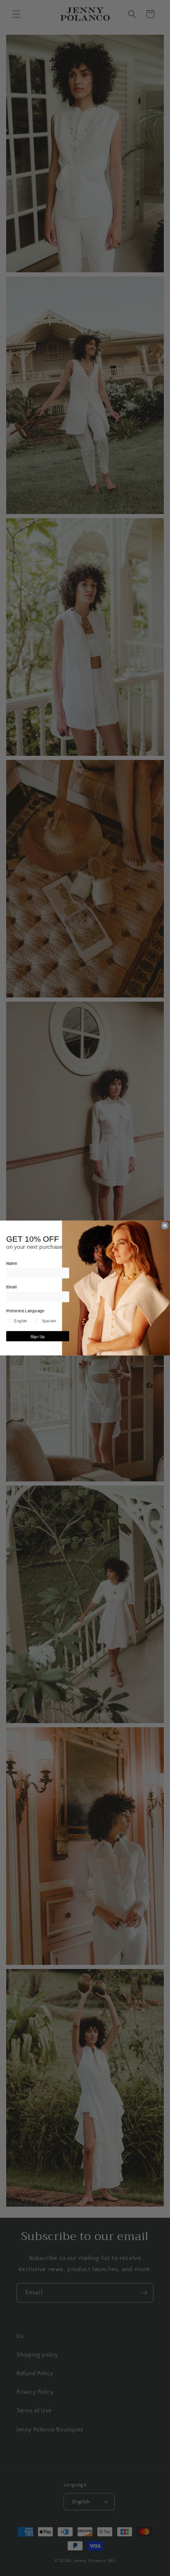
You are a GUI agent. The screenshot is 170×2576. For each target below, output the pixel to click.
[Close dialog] (165, 1226)
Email (11, 1287)
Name (12, 1263)
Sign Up (38, 1336)
